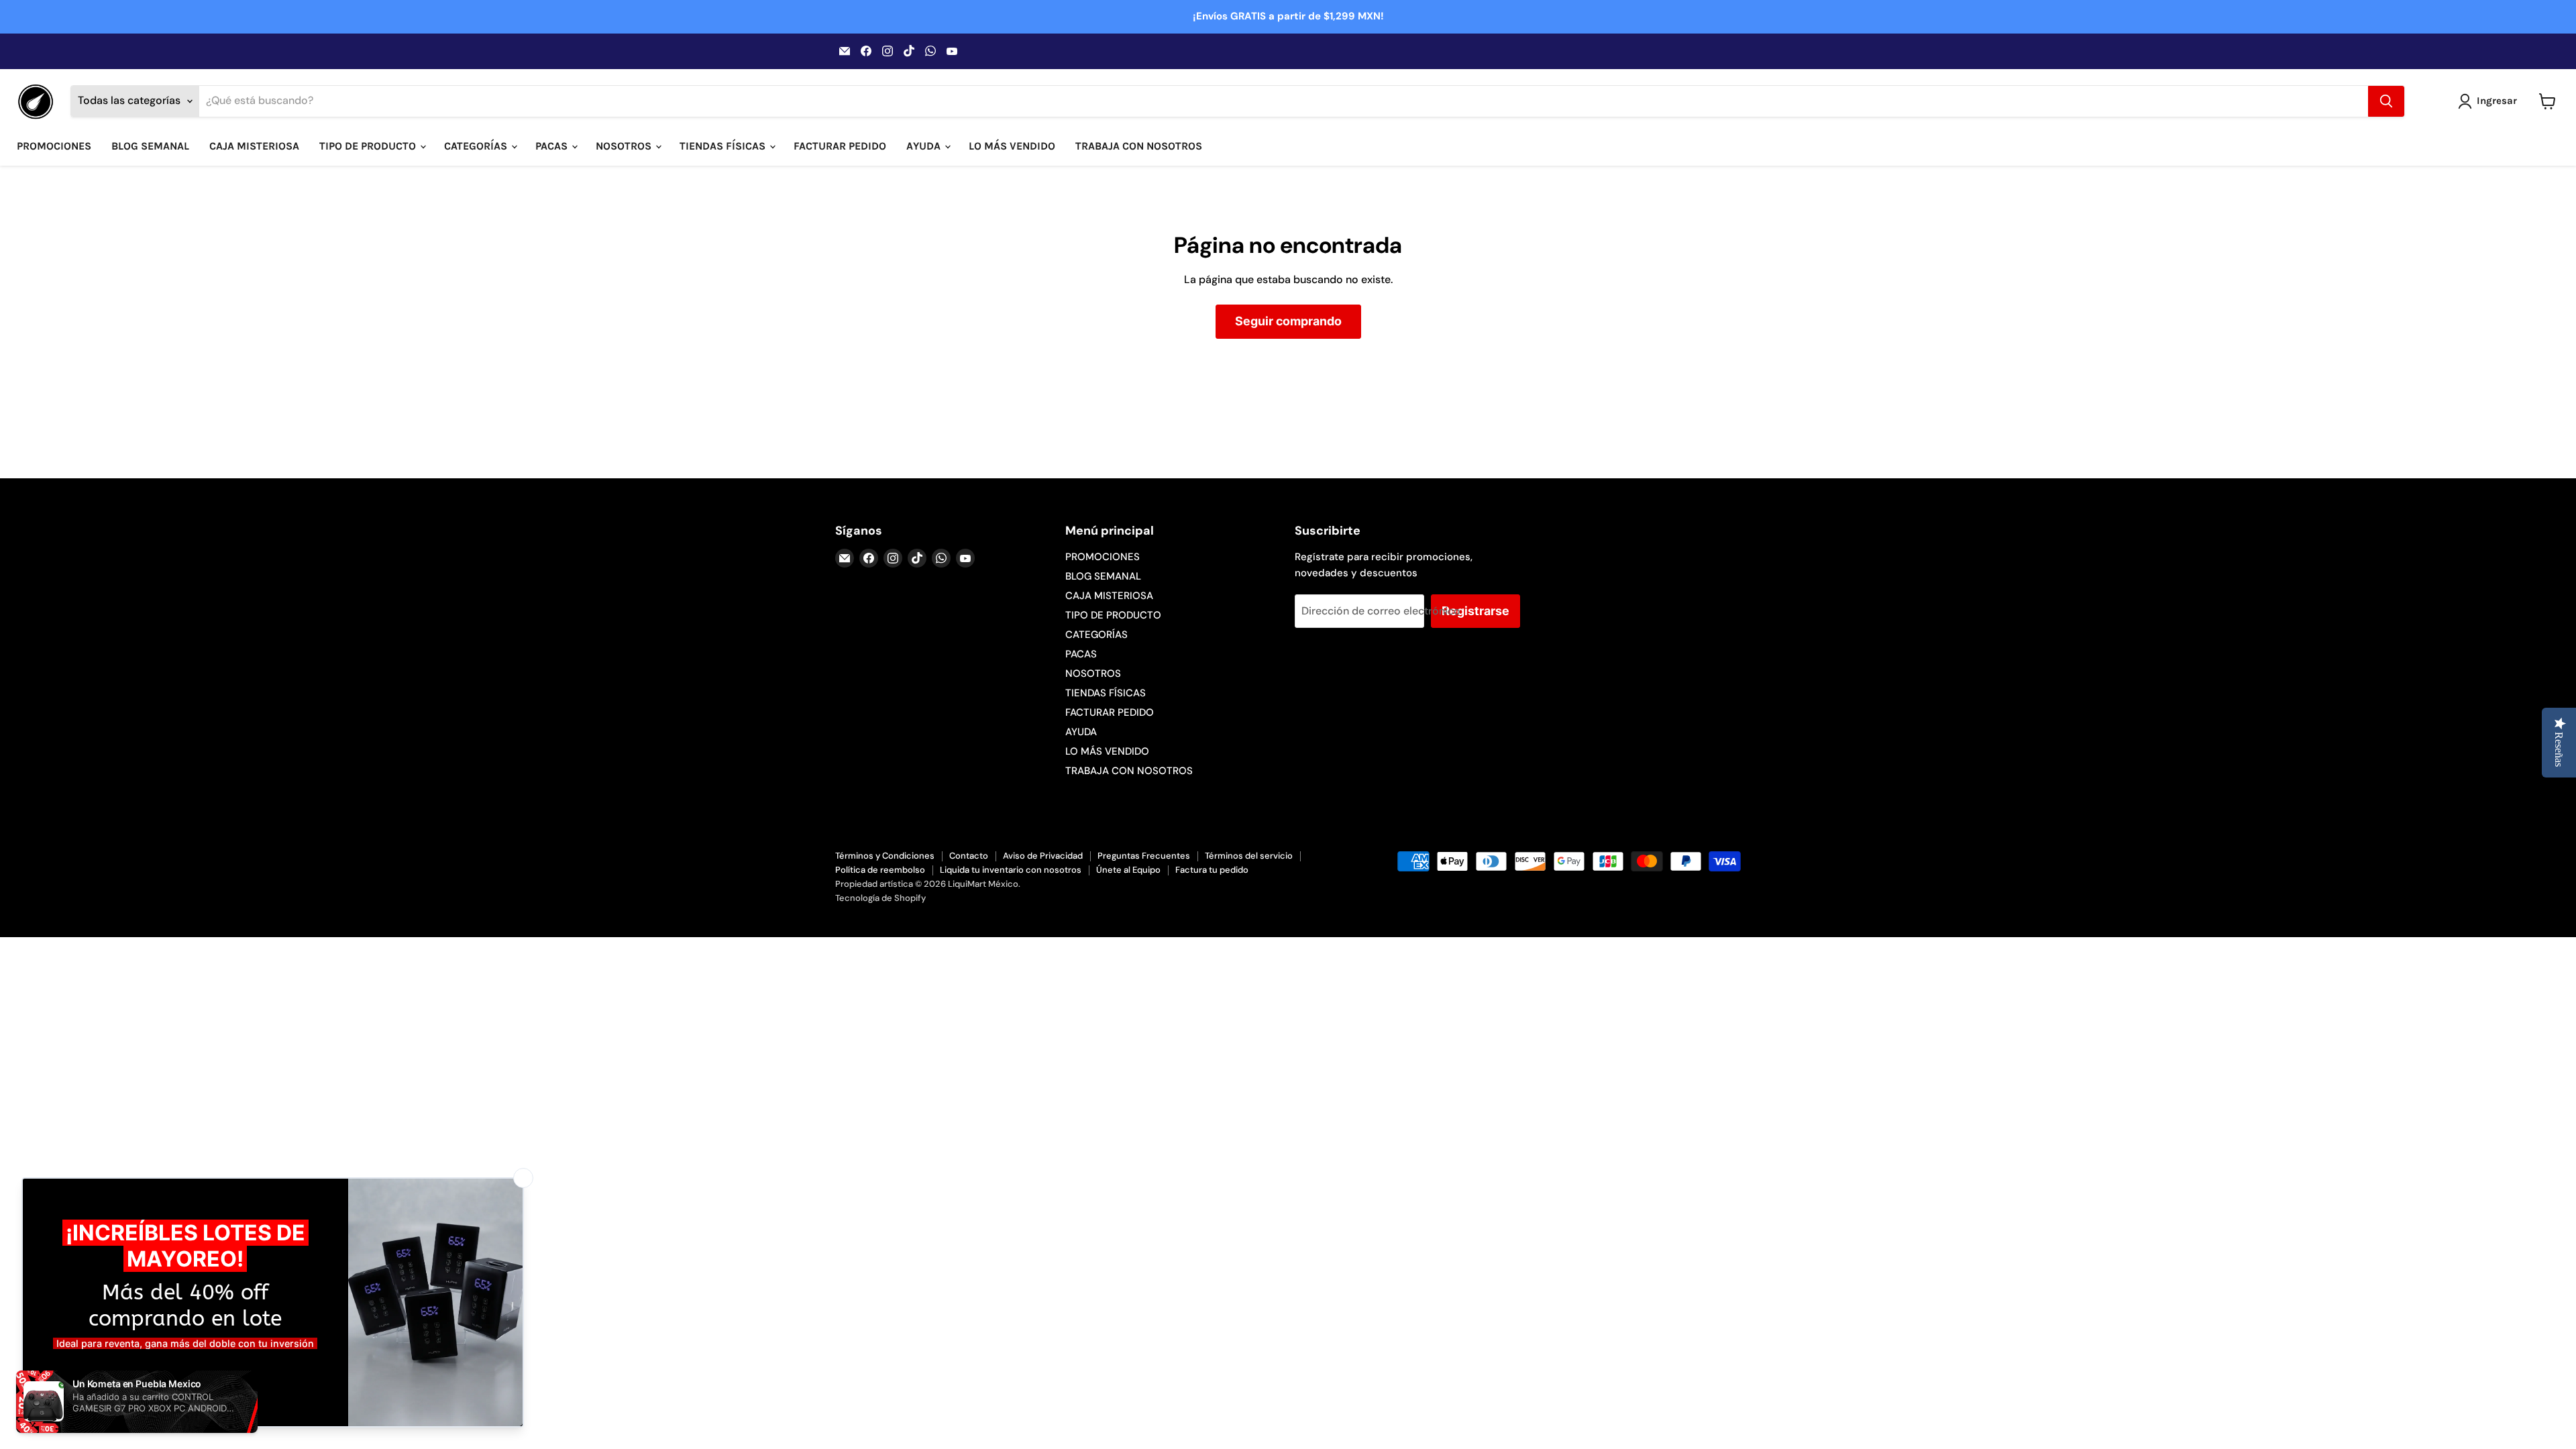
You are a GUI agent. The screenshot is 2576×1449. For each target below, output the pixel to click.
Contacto (969, 856)
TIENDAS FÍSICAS (724, 146)
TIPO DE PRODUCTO (369, 146)
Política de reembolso (880, 870)
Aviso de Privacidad (1043, 856)
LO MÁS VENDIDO (1012, 146)
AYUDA (925, 146)
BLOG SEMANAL (150, 146)
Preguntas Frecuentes (1144, 856)
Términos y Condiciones (885, 856)
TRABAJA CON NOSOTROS (1139, 146)
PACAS (553, 146)
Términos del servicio (1249, 856)
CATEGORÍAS (477, 146)
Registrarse (1475, 611)
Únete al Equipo (1128, 870)
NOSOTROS (625, 146)
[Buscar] (2386, 101)
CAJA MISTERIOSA (254, 146)
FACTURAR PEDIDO (840, 146)
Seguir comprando (1288, 321)
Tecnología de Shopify (880, 898)
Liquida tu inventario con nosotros (1011, 870)
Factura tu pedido (1212, 870)
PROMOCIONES (54, 146)
